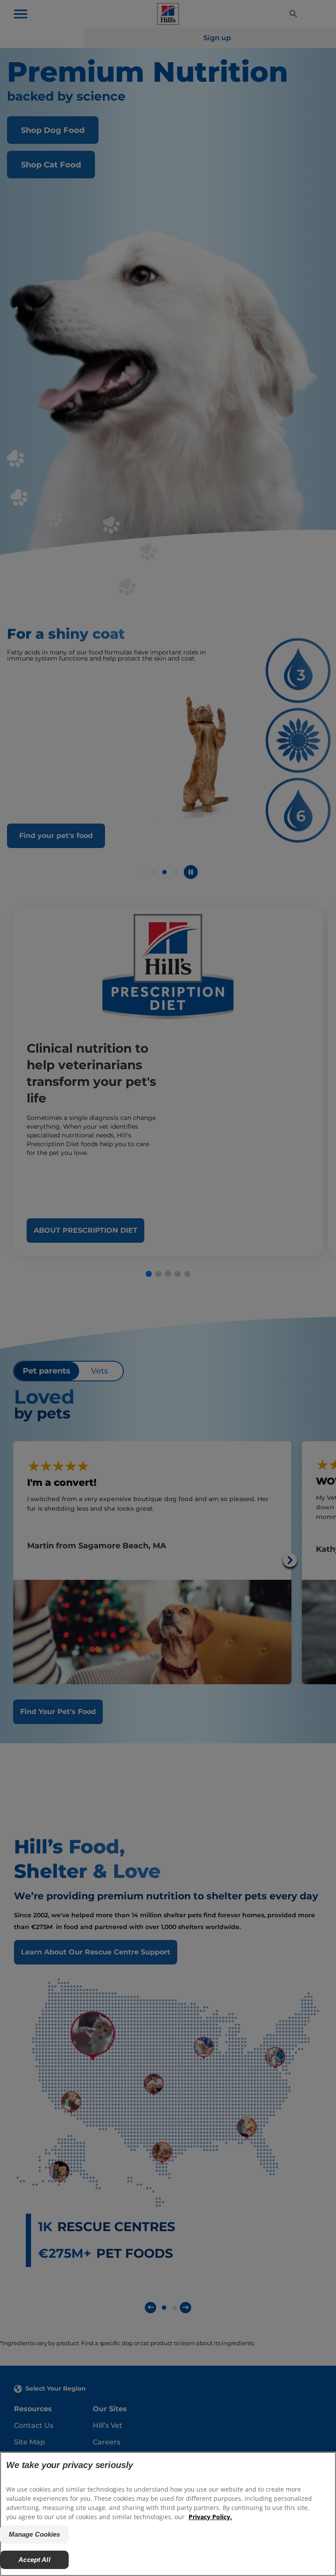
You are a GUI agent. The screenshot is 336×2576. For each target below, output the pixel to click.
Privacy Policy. (210, 2517)
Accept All (34, 2560)
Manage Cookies (35, 2534)
